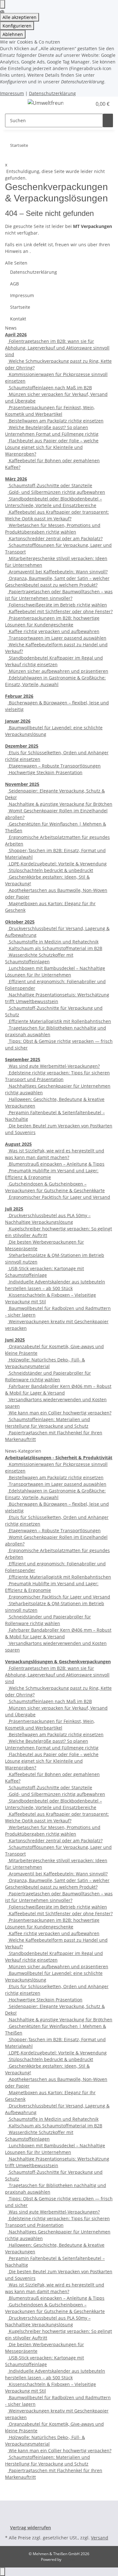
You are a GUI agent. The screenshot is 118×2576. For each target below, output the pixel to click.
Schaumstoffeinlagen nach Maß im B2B (50, 388)
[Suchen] (108, 120)
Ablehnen (13, 34)
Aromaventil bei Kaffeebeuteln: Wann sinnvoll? (58, 572)
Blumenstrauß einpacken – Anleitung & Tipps (56, 1164)
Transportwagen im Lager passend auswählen (57, 638)
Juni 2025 (15, 1340)
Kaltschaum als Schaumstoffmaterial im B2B (55, 948)
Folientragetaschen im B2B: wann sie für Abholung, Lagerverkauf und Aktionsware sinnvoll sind (57, 348)
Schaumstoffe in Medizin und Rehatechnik (53, 942)
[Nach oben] (3, 2572)
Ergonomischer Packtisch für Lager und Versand (59, 1197)
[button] (87, 104)
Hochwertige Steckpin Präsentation (45, 772)
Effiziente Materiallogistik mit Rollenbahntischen (59, 1021)
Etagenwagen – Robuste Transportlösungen (54, 766)
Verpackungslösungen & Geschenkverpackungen (58, 1662)
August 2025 (18, 1144)
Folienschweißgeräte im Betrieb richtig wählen (57, 605)
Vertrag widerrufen (31, 2528)
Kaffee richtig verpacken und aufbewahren (53, 631)
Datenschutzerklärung (52, 93)
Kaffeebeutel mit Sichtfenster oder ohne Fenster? (60, 611)
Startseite (20, 307)
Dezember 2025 (22, 746)
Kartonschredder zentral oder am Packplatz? (55, 538)
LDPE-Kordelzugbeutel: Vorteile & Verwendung (57, 864)
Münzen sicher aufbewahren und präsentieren (58, 671)
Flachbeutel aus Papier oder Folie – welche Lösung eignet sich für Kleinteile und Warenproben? (52, 447)
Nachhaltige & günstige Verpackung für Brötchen (60, 804)
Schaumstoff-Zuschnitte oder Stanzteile (50, 485)
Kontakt (18, 319)
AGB (14, 284)
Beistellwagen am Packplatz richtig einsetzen (56, 421)
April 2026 (16, 335)
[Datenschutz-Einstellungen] (3, 4)
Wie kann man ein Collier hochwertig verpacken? (59, 1413)
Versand (100, 2538)
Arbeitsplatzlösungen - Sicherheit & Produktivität (59, 1458)
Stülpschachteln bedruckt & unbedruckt (50, 870)
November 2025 (22, 784)
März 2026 (16, 479)
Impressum (12, 93)
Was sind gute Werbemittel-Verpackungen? (54, 1066)
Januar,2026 (18, 721)
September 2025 (23, 1059)
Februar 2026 (19, 696)
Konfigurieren (17, 26)
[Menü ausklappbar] (13, 104)
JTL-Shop (70, 2559)
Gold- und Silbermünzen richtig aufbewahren (56, 492)
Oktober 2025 (20, 922)
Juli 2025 (14, 1209)
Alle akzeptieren (20, 17)
